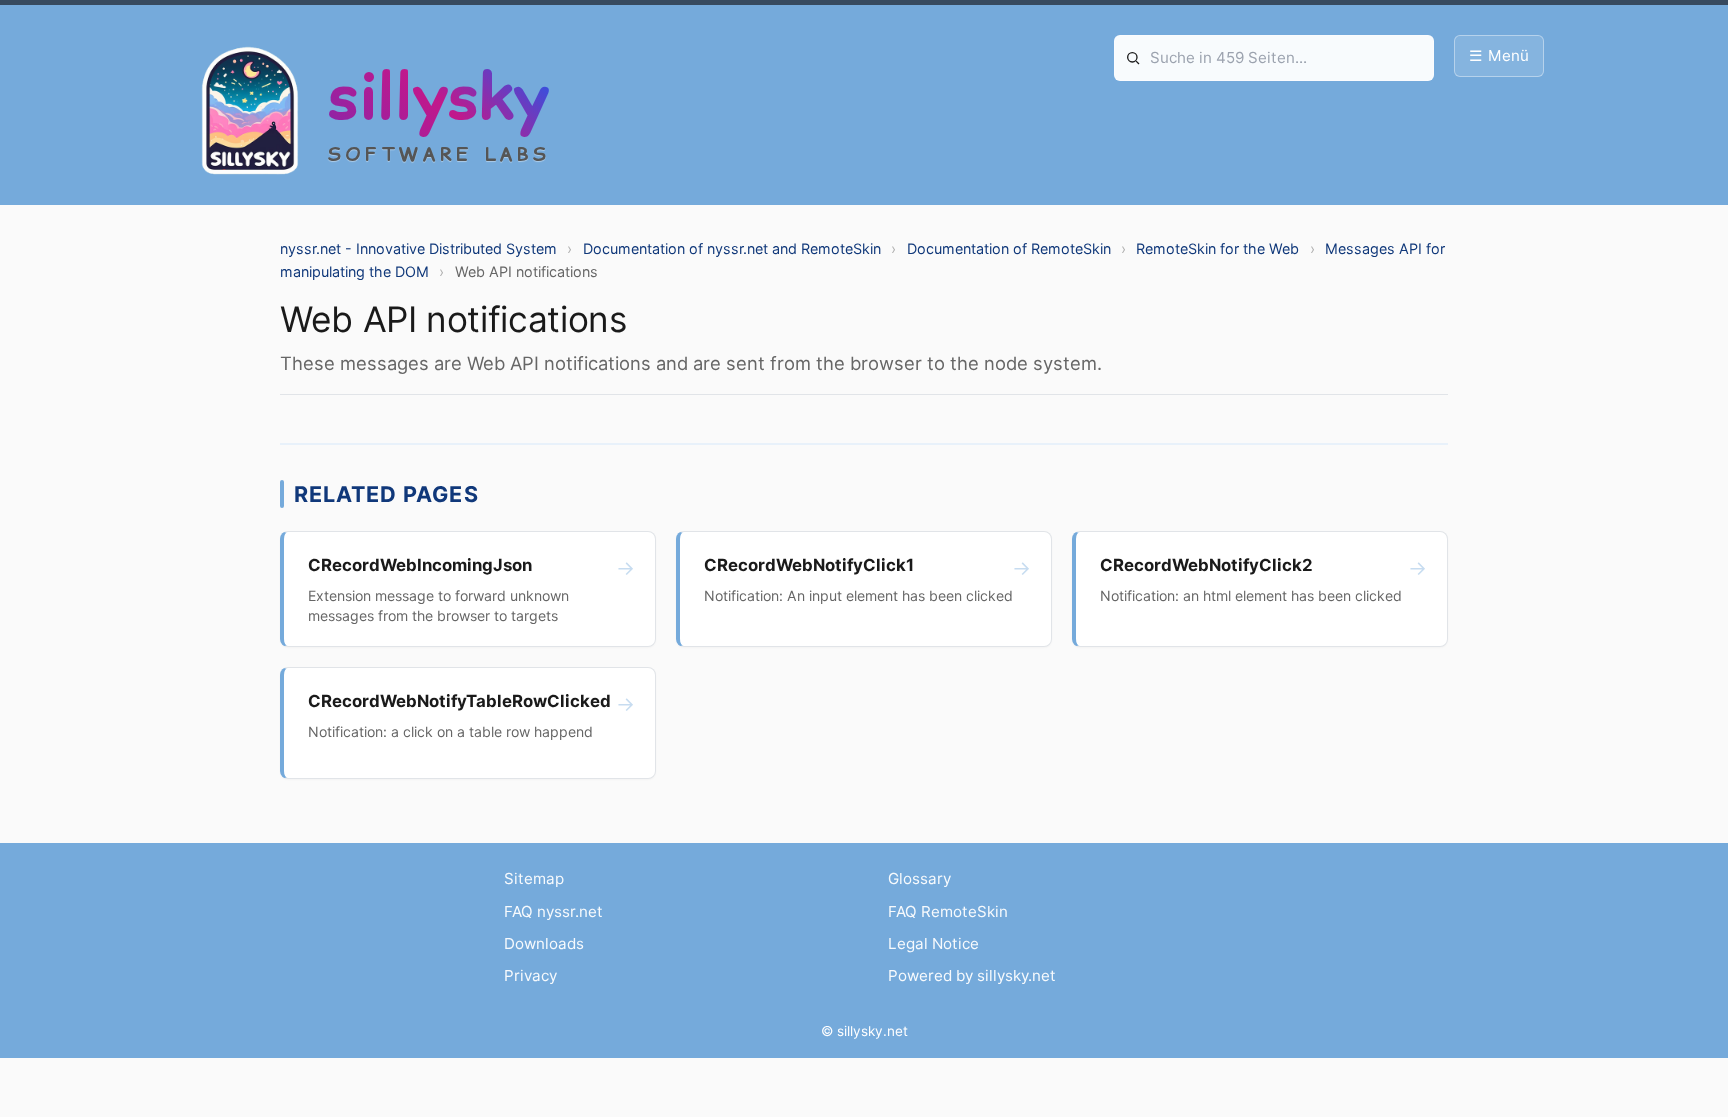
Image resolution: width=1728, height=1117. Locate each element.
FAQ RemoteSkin (948, 911)
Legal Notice (933, 943)
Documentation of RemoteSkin (1009, 248)
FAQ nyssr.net (553, 911)
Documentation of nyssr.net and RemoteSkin (732, 248)
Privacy (530, 975)
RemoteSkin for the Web (1217, 248)
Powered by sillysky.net (972, 975)
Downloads (544, 943)
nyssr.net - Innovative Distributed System (418, 248)
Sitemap (534, 878)
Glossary (919, 878)
